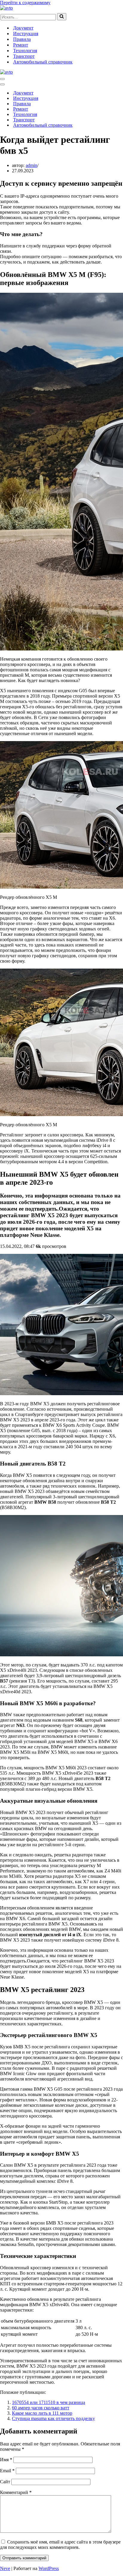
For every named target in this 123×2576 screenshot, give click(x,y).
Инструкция (26, 34)
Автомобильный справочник (43, 62)
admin (31, 165)
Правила (22, 39)
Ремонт (21, 45)
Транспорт (24, 56)
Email (7, 2471)
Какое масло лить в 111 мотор (42, 2413)
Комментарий (16, 2492)
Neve (5, 2568)
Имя (6, 2460)
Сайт (5, 2482)
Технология (25, 51)
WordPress (49, 2568)
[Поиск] (62, 17)
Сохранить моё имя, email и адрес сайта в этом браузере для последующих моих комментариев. (60, 2545)
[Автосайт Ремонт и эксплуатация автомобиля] (6, 8)
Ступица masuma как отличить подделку (53, 2418)
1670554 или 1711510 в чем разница (49, 2402)
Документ (23, 28)
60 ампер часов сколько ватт (41, 2408)
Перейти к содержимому (25, 3)
